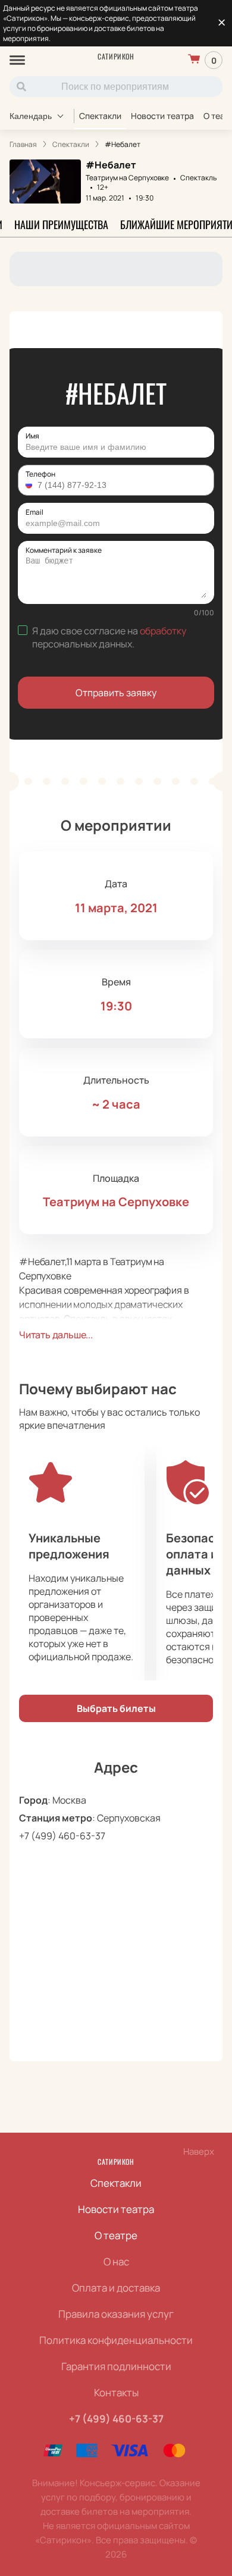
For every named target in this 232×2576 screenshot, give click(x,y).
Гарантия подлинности (116, 2366)
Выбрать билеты (116, 1708)
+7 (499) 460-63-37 (62, 1836)
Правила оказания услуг (116, 2314)
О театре (116, 2235)
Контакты (116, 2392)
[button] (30, 485)
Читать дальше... (56, 1335)
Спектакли (100, 116)
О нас (116, 2262)
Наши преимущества (61, 224)
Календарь (31, 116)
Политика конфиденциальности (116, 2340)
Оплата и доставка (116, 2288)
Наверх (199, 2151)
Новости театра (162, 116)
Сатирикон (116, 56)
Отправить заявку (116, 693)
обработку (163, 631)
